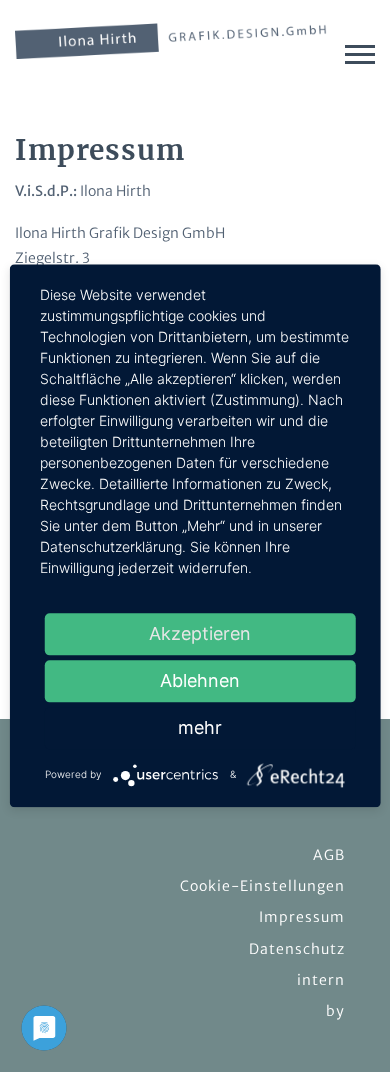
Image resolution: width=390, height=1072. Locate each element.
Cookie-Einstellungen (262, 886)
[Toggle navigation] (360, 54)
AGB (329, 855)
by (335, 1011)
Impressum (302, 917)
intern (321, 980)
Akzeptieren (200, 633)
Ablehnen (200, 680)
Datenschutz (297, 949)
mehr (200, 727)
